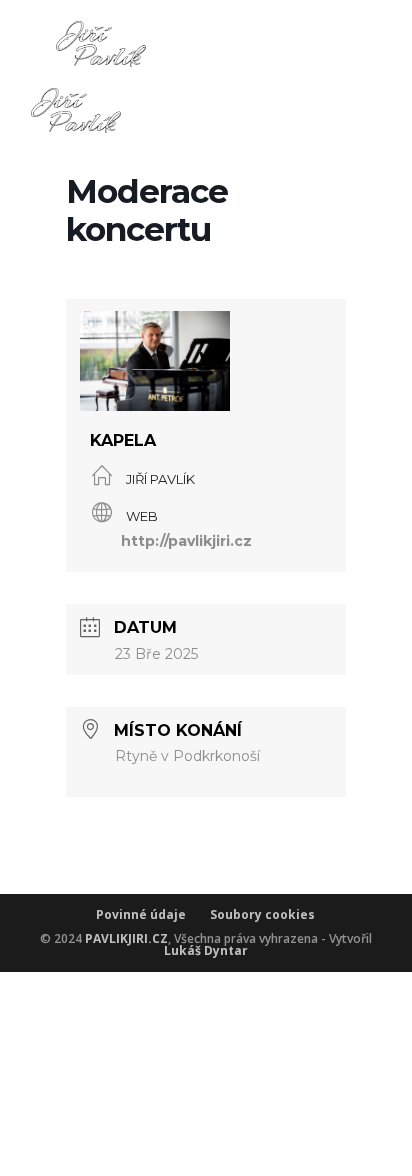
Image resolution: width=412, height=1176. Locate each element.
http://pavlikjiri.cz (186, 541)
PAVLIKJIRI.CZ (126, 938)
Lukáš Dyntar (206, 950)
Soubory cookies (262, 914)
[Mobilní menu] (383, 199)
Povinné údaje (153, 914)
